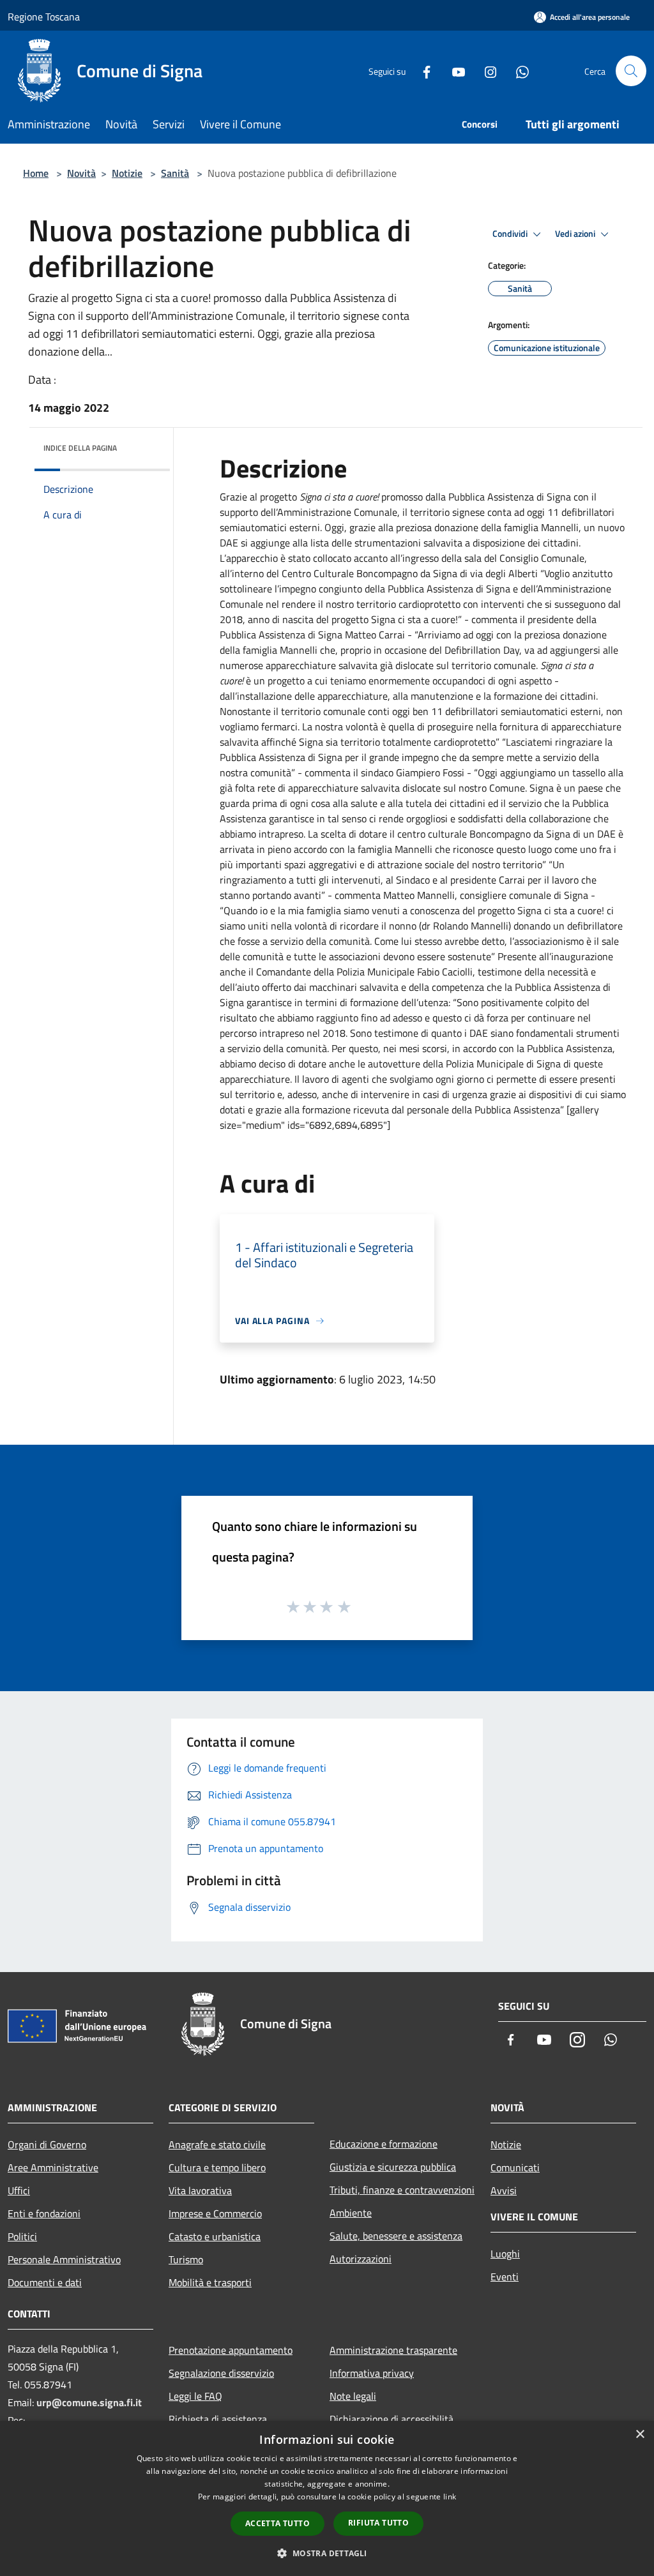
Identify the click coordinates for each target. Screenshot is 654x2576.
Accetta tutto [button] (278, 2523)
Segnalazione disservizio (221, 2373)
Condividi (511, 234)
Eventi (505, 2277)
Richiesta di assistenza (218, 2419)
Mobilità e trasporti (210, 2282)
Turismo (186, 2259)
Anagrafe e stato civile (217, 2144)
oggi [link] (536, 512)
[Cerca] (631, 71)
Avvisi (504, 2190)
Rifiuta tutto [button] (378, 2523)
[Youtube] (453, 71)
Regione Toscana (44, 17)
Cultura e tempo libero (217, 2167)
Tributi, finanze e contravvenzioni (402, 2190)
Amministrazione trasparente (393, 2350)
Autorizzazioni (361, 2259)
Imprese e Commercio (215, 2213)
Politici (22, 2236)
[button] (327, 2553)
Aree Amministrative (53, 2167)
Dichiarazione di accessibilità (392, 2419)
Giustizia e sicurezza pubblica (393, 2167)
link (450, 2497)
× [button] (640, 2435)
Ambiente (351, 2213)
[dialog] (327, 2498)
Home (36, 173)
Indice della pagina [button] (80, 448)
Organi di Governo (47, 2144)
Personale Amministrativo (64, 2259)
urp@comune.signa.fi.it (89, 2402)
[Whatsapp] (517, 71)
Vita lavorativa (200, 2190)
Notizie (127, 173)
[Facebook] (422, 71)
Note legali (353, 2396)
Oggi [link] (334, 527)
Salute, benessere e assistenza (396, 2236)
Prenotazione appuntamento (231, 2350)
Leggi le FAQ (195, 2396)
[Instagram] (485, 71)
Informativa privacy (372, 2373)
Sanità (175, 173)
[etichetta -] (345, 1606)
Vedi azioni (576, 234)
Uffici (19, 2190)
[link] (536, 512)
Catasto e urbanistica (215, 2236)
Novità (81, 173)
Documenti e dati (45, 2282)
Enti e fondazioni (44, 2213)
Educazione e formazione (384, 2144)
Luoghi (505, 2254)
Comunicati (515, 2167)
